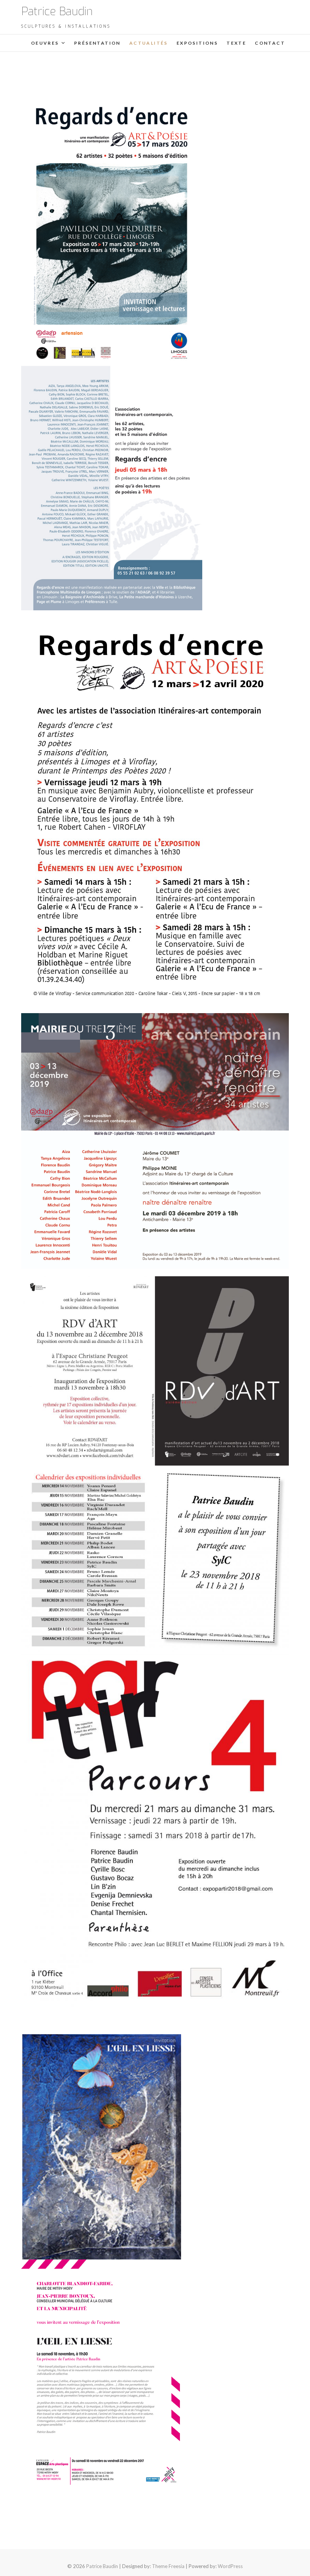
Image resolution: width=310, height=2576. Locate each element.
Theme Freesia (168, 2566)
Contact (270, 43)
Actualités (149, 43)
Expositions (197, 43)
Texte (236, 43)
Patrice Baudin (57, 11)
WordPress (230, 2566)
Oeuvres (45, 43)
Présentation (97, 43)
